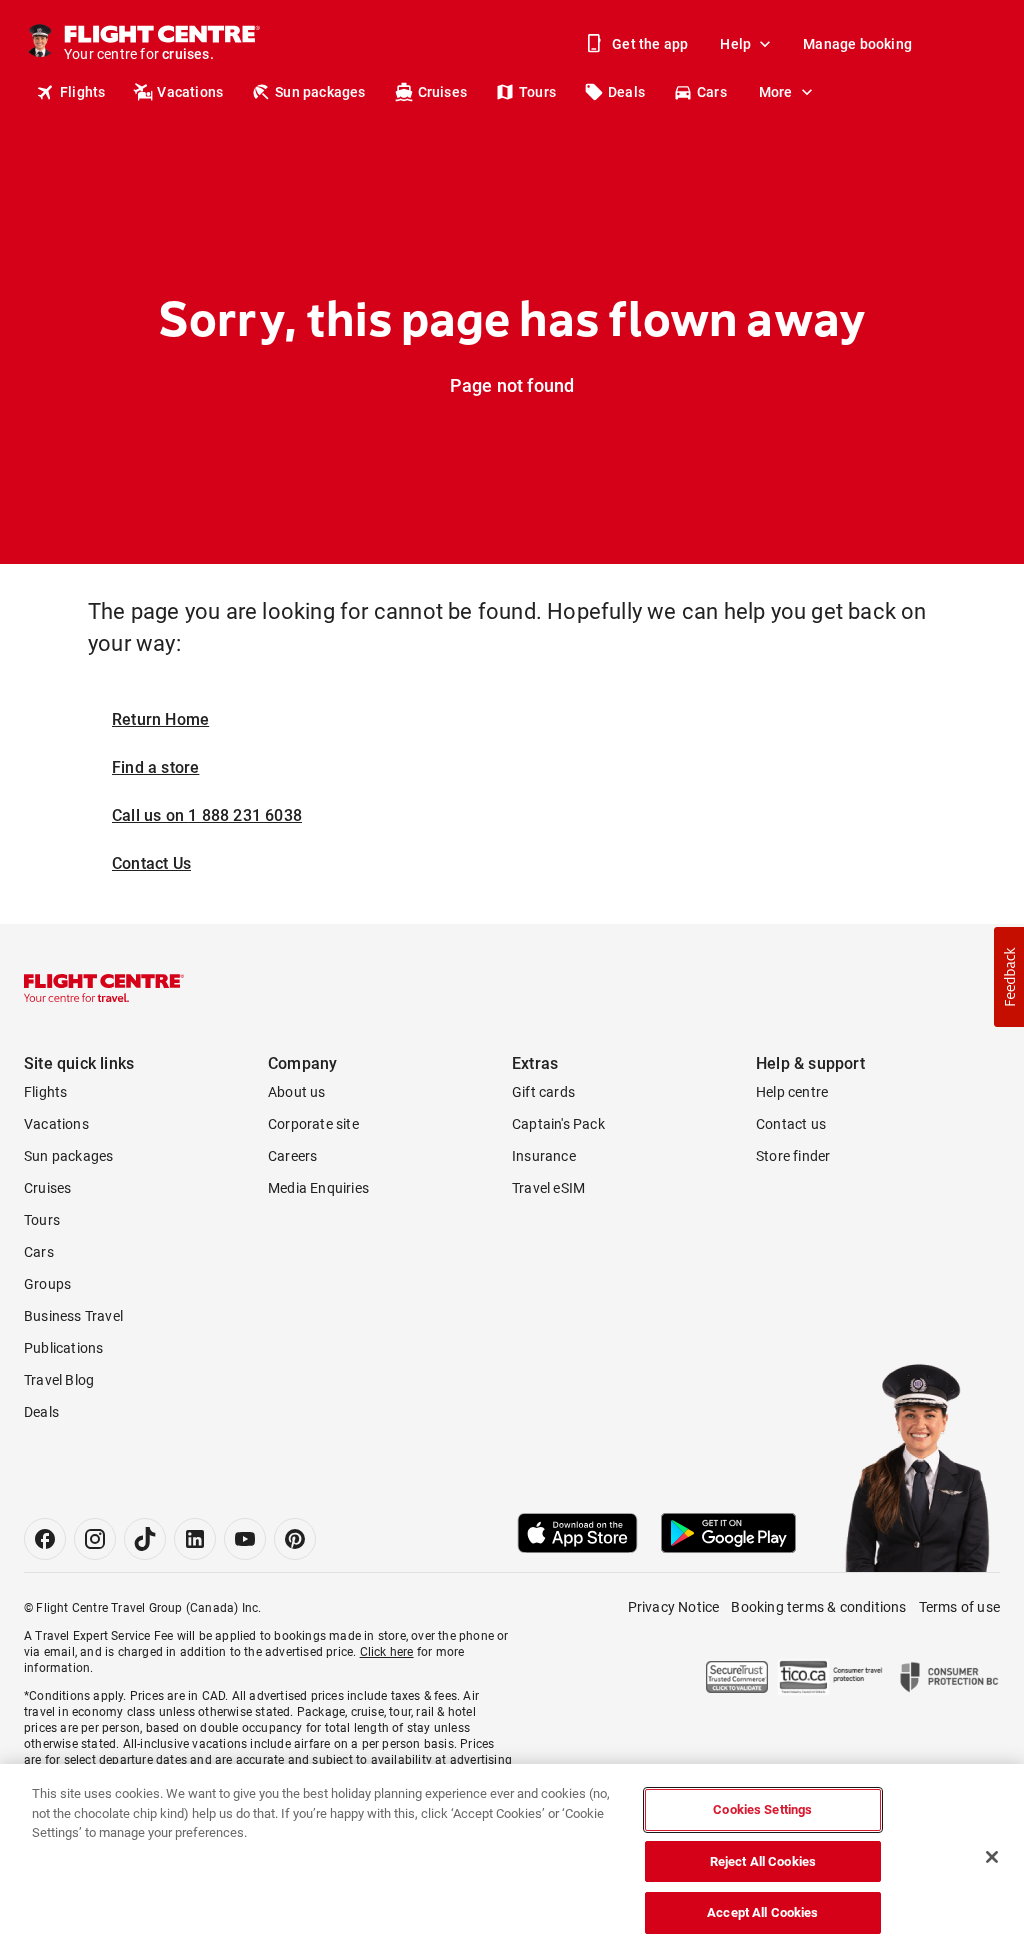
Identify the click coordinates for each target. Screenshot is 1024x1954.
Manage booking (857, 44)
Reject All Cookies (763, 1861)
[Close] (992, 1857)
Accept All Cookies (762, 1912)
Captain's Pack (558, 1124)
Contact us (791, 1124)
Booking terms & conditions (818, 1607)
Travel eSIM (548, 1188)
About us (297, 1092)
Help (735, 44)
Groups (47, 1284)
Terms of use (959, 1607)
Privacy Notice (674, 1607)
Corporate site (313, 1124)
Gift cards (543, 1092)
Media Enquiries (318, 1188)
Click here (387, 1652)
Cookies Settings (762, 1809)
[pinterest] (295, 1539)
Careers (292, 1156)
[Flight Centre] (104, 988)
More (776, 92)
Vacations (190, 92)
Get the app (650, 44)
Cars (712, 92)
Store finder (793, 1156)
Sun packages (320, 92)
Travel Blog (59, 1380)
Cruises (442, 92)
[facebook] (45, 1539)
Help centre (792, 1092)
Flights (82, 92)
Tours (537, 92)
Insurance (544, 1156)
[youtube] (245, 1539)
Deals (626, 92)
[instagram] (95, 1539)
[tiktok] (145, 1539)
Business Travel (73, 1316)
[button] (1009, 977)
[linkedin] (195, 1539)
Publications (63, 1348)
